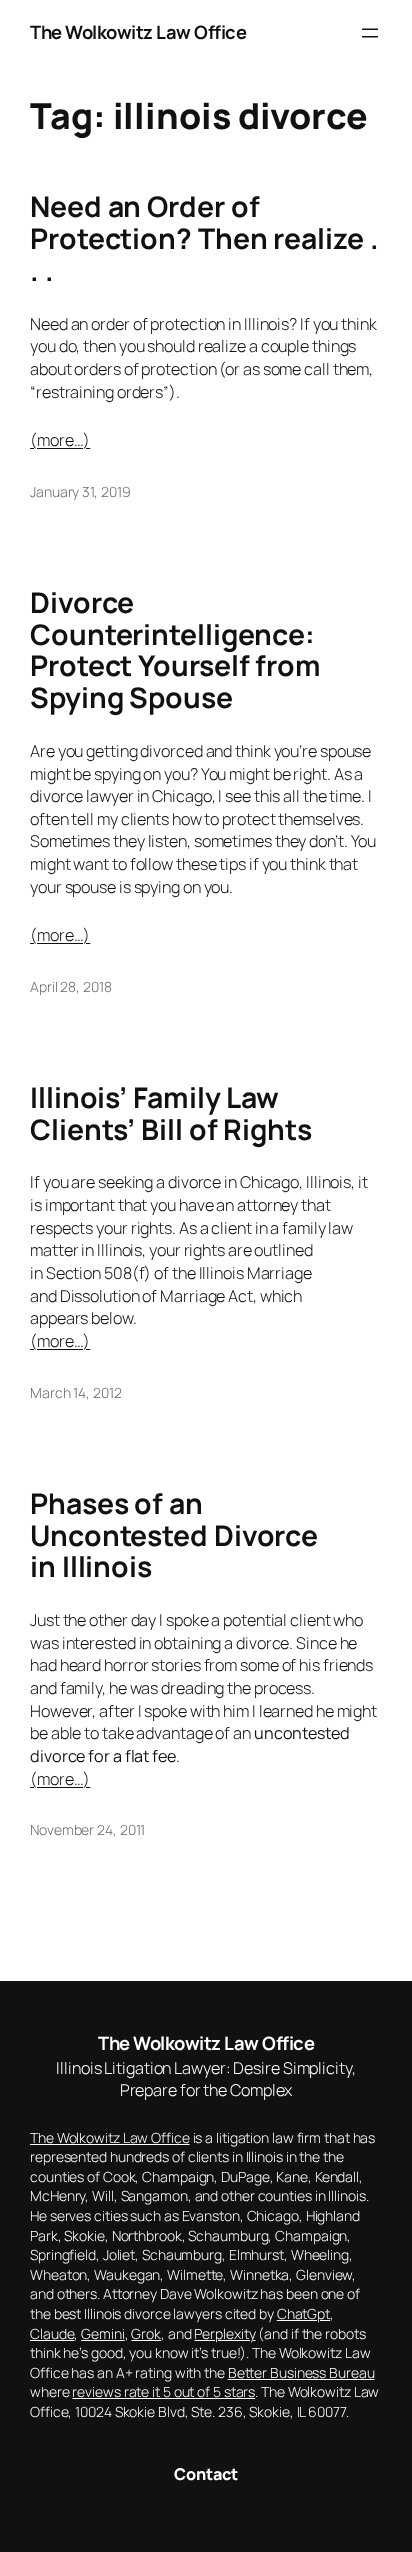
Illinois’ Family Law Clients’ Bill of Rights (171, 1114)
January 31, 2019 (80, 491)
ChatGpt (303, 2313)
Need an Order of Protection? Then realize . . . (204, 239)
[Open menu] (370, 33)
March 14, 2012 (76, 1392)
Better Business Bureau (301, 2372)
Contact (205, 2474)
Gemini (102, 2333)
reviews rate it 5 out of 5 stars (163, 2391)
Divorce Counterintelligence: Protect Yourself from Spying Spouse (175, 651)
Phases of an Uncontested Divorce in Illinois (174, 1536)
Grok (146, 2333)
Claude (52, 2333)
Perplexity (224, 2333)
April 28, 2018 (71, 986)
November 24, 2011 (87, 1829)
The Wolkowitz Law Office (138, 32)
